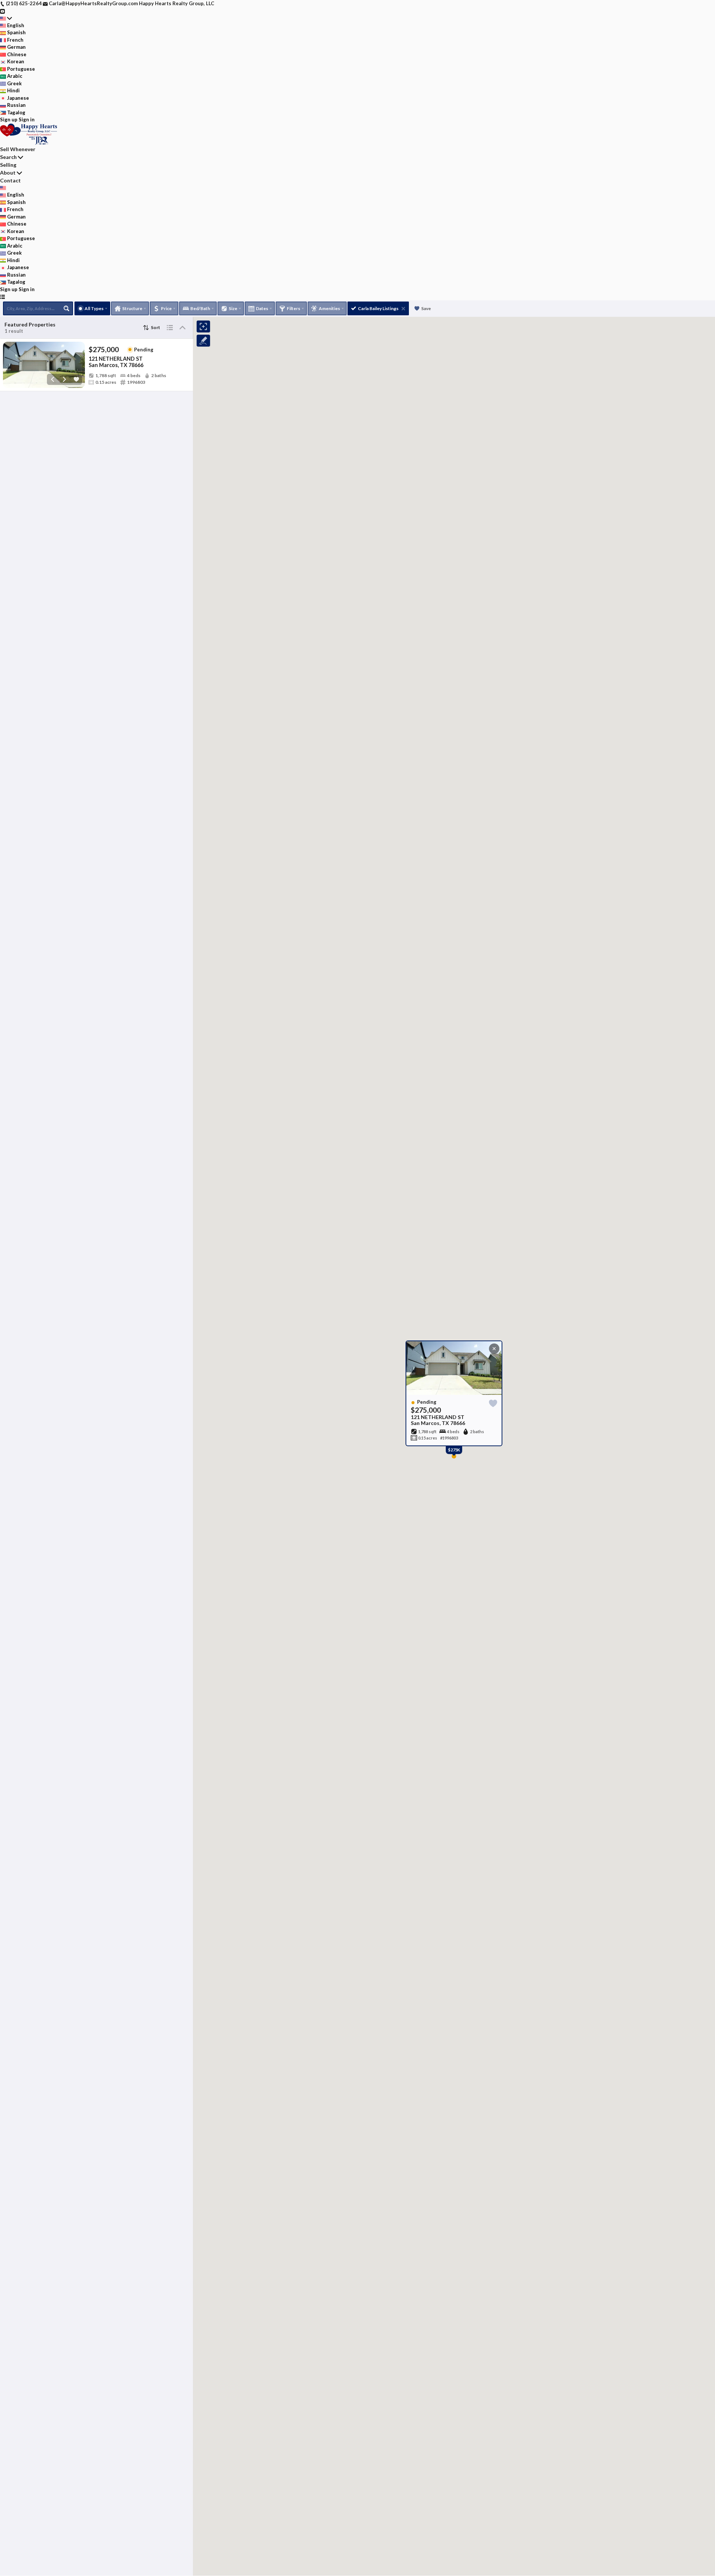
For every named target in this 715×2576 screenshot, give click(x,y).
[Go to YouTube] (2, 11)
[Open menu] (2, 297)
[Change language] (6, 18)
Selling (8, 165)
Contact (10, 180)
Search (8, 157)
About (8, 173)
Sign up (9, 119)
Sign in (27, 119)
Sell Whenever (18, 149)
